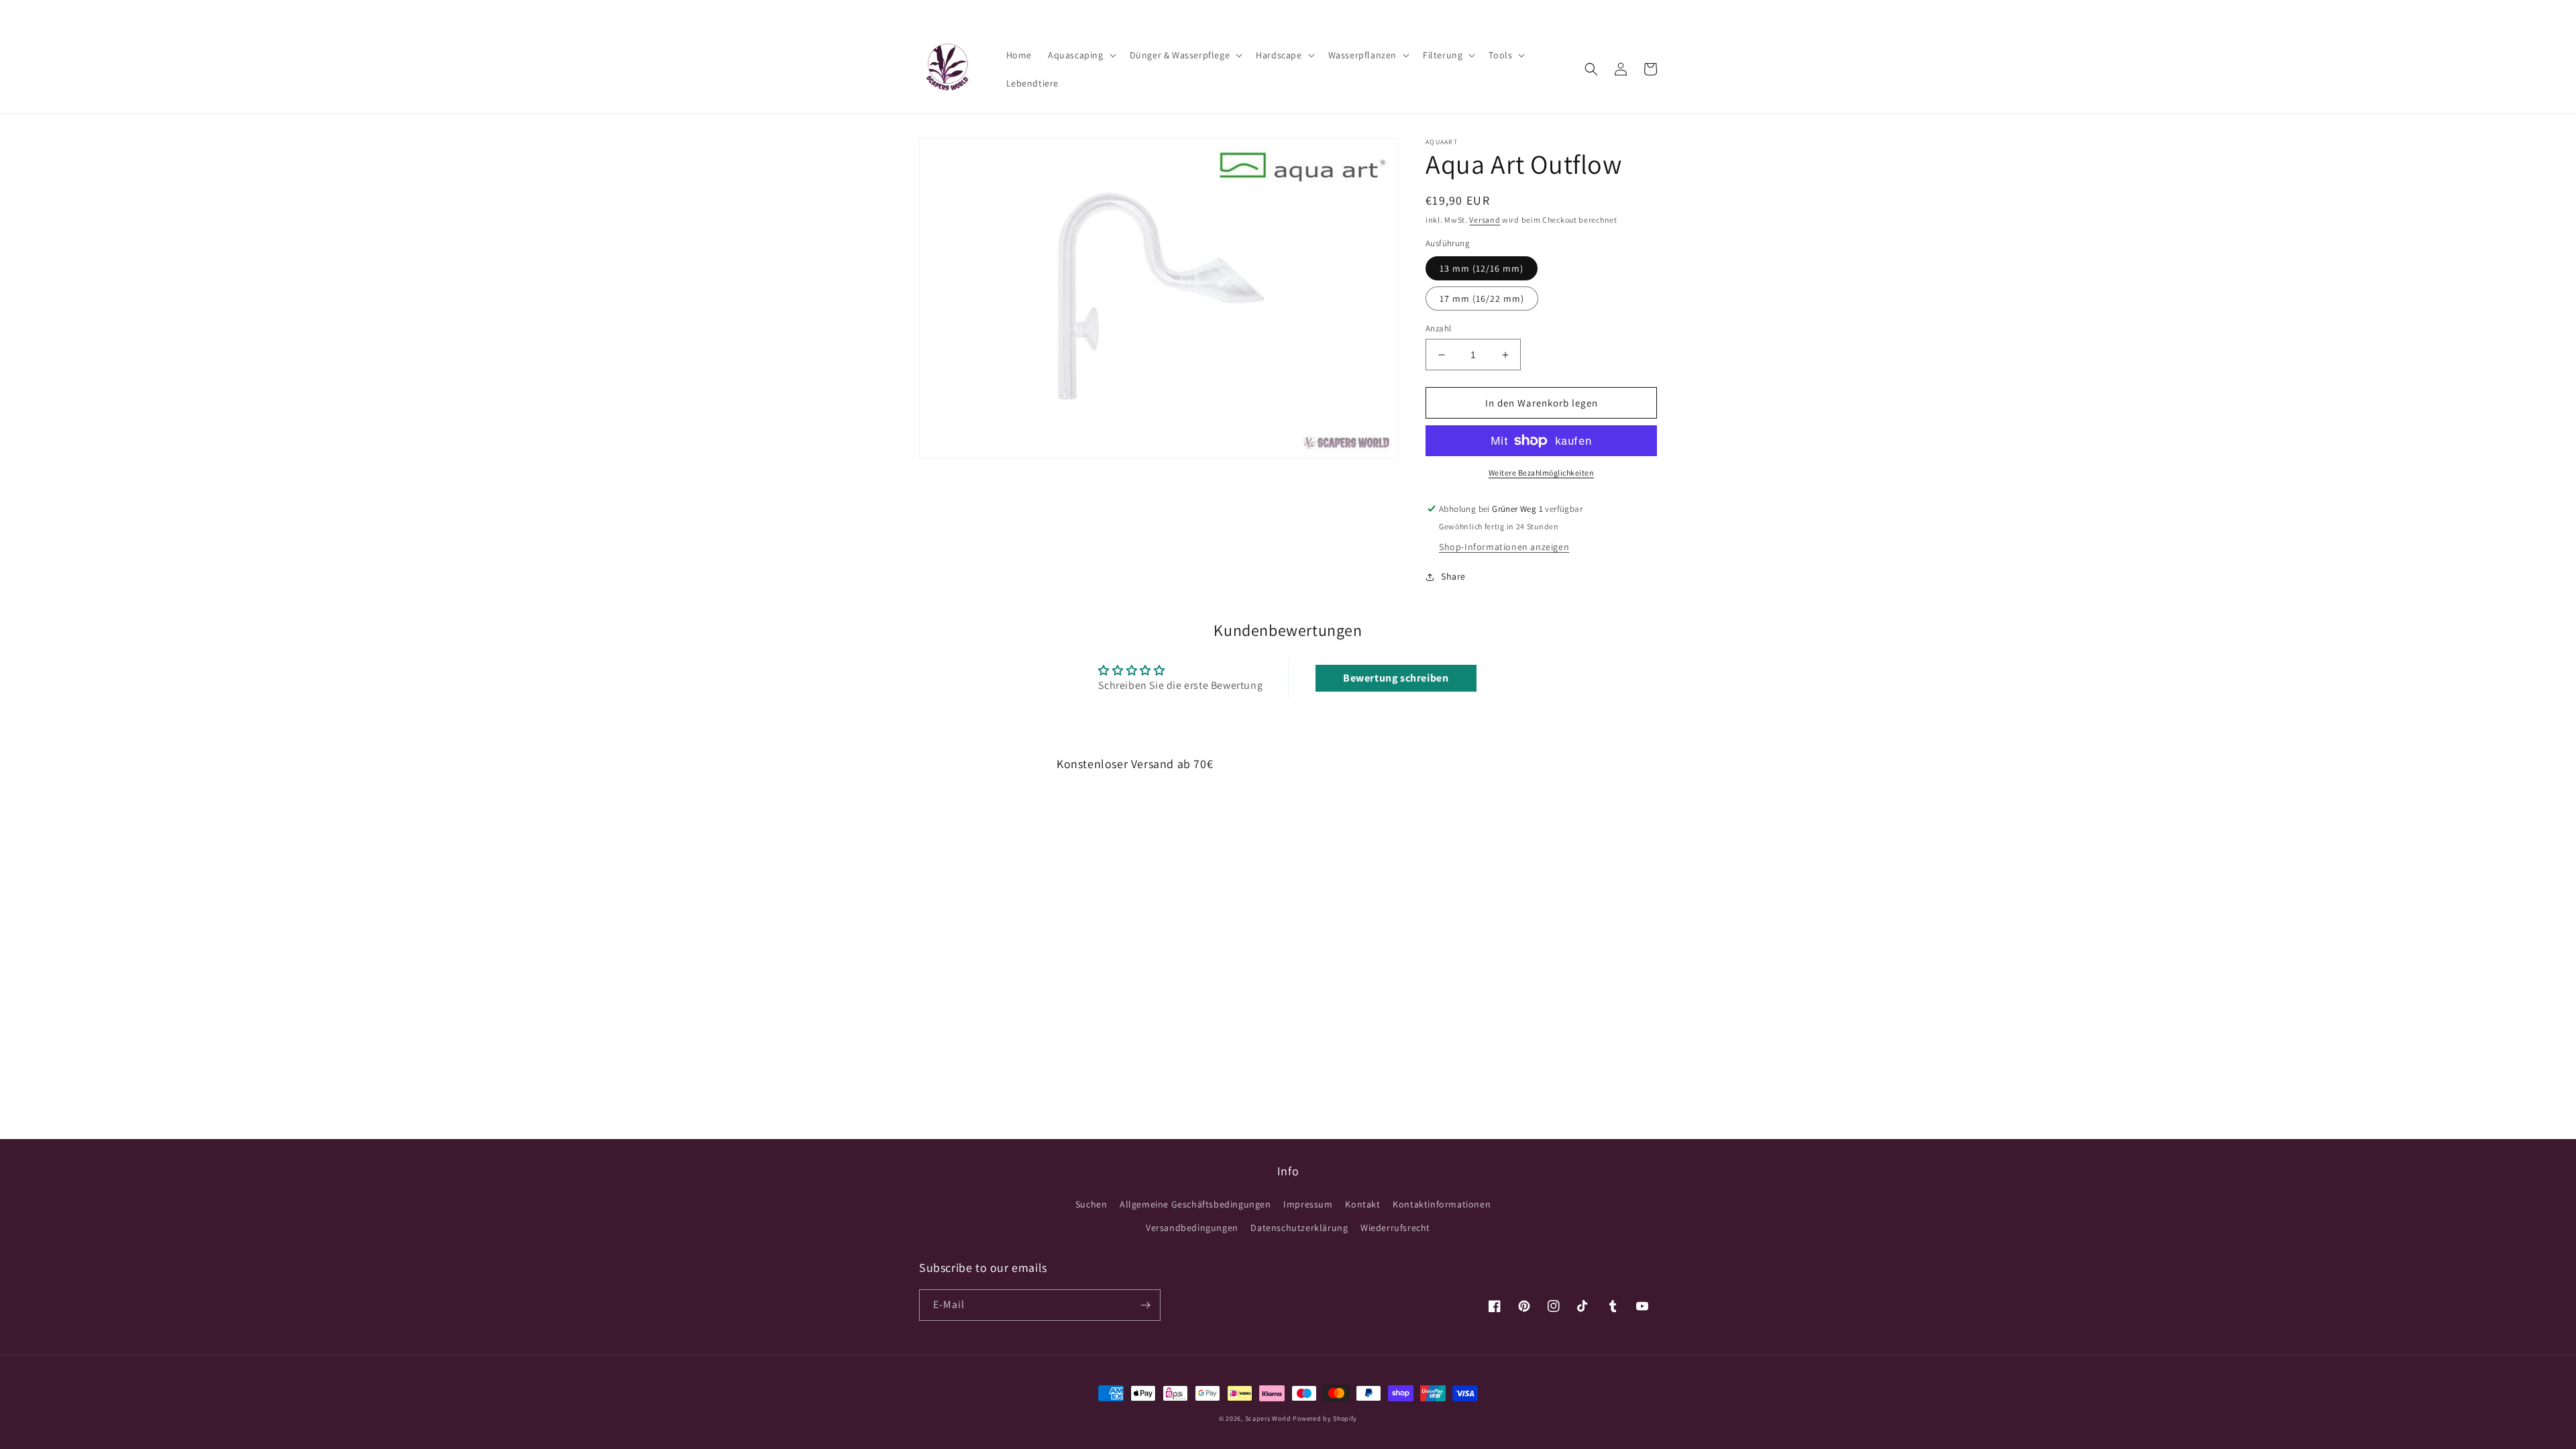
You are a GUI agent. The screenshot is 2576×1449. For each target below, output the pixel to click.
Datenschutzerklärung (1299, 1228)
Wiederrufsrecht (1395, 1228)
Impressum (1308, 1204)
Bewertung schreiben (1396, 678)
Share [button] (1453, 576)
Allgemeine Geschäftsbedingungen (1195, 1204)
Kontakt (1362, 1204)
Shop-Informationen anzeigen (1504, 547)
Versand (1485, 220)
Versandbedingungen (1192, 1228)
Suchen (1091, 1204)
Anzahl (1438, 328)
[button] (1081, 55)
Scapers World (1268, 1418)
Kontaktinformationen (1442, 1204)
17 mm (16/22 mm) (1482, 299)
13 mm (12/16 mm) (1482, 268)
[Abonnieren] (1145, 1305)
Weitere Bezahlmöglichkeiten (1542, 473)
